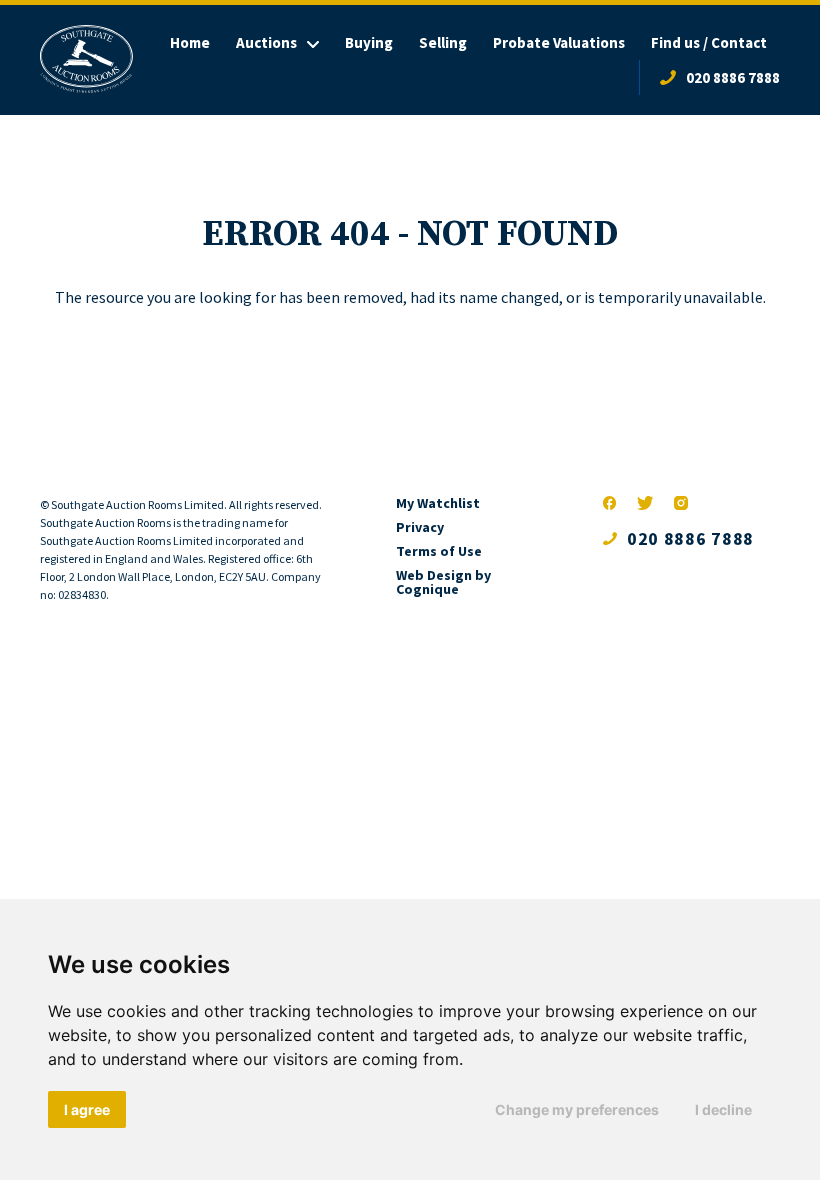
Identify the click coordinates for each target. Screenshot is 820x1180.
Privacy (420, 527)
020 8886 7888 (733, 77)
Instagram (681, 503)
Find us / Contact (709, 42)
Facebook (610, 503)
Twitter (645, 503)
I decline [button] (723, 1109)
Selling (443, 42)
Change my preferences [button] (577, 1109)
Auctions (266, 42)
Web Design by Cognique (443, 582)
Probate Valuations (559, 42)
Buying (369, 42)
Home (190, 42)
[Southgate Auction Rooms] (86, 59)
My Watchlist (438, 503)
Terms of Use (439, 551)
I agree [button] (87, 1109)
